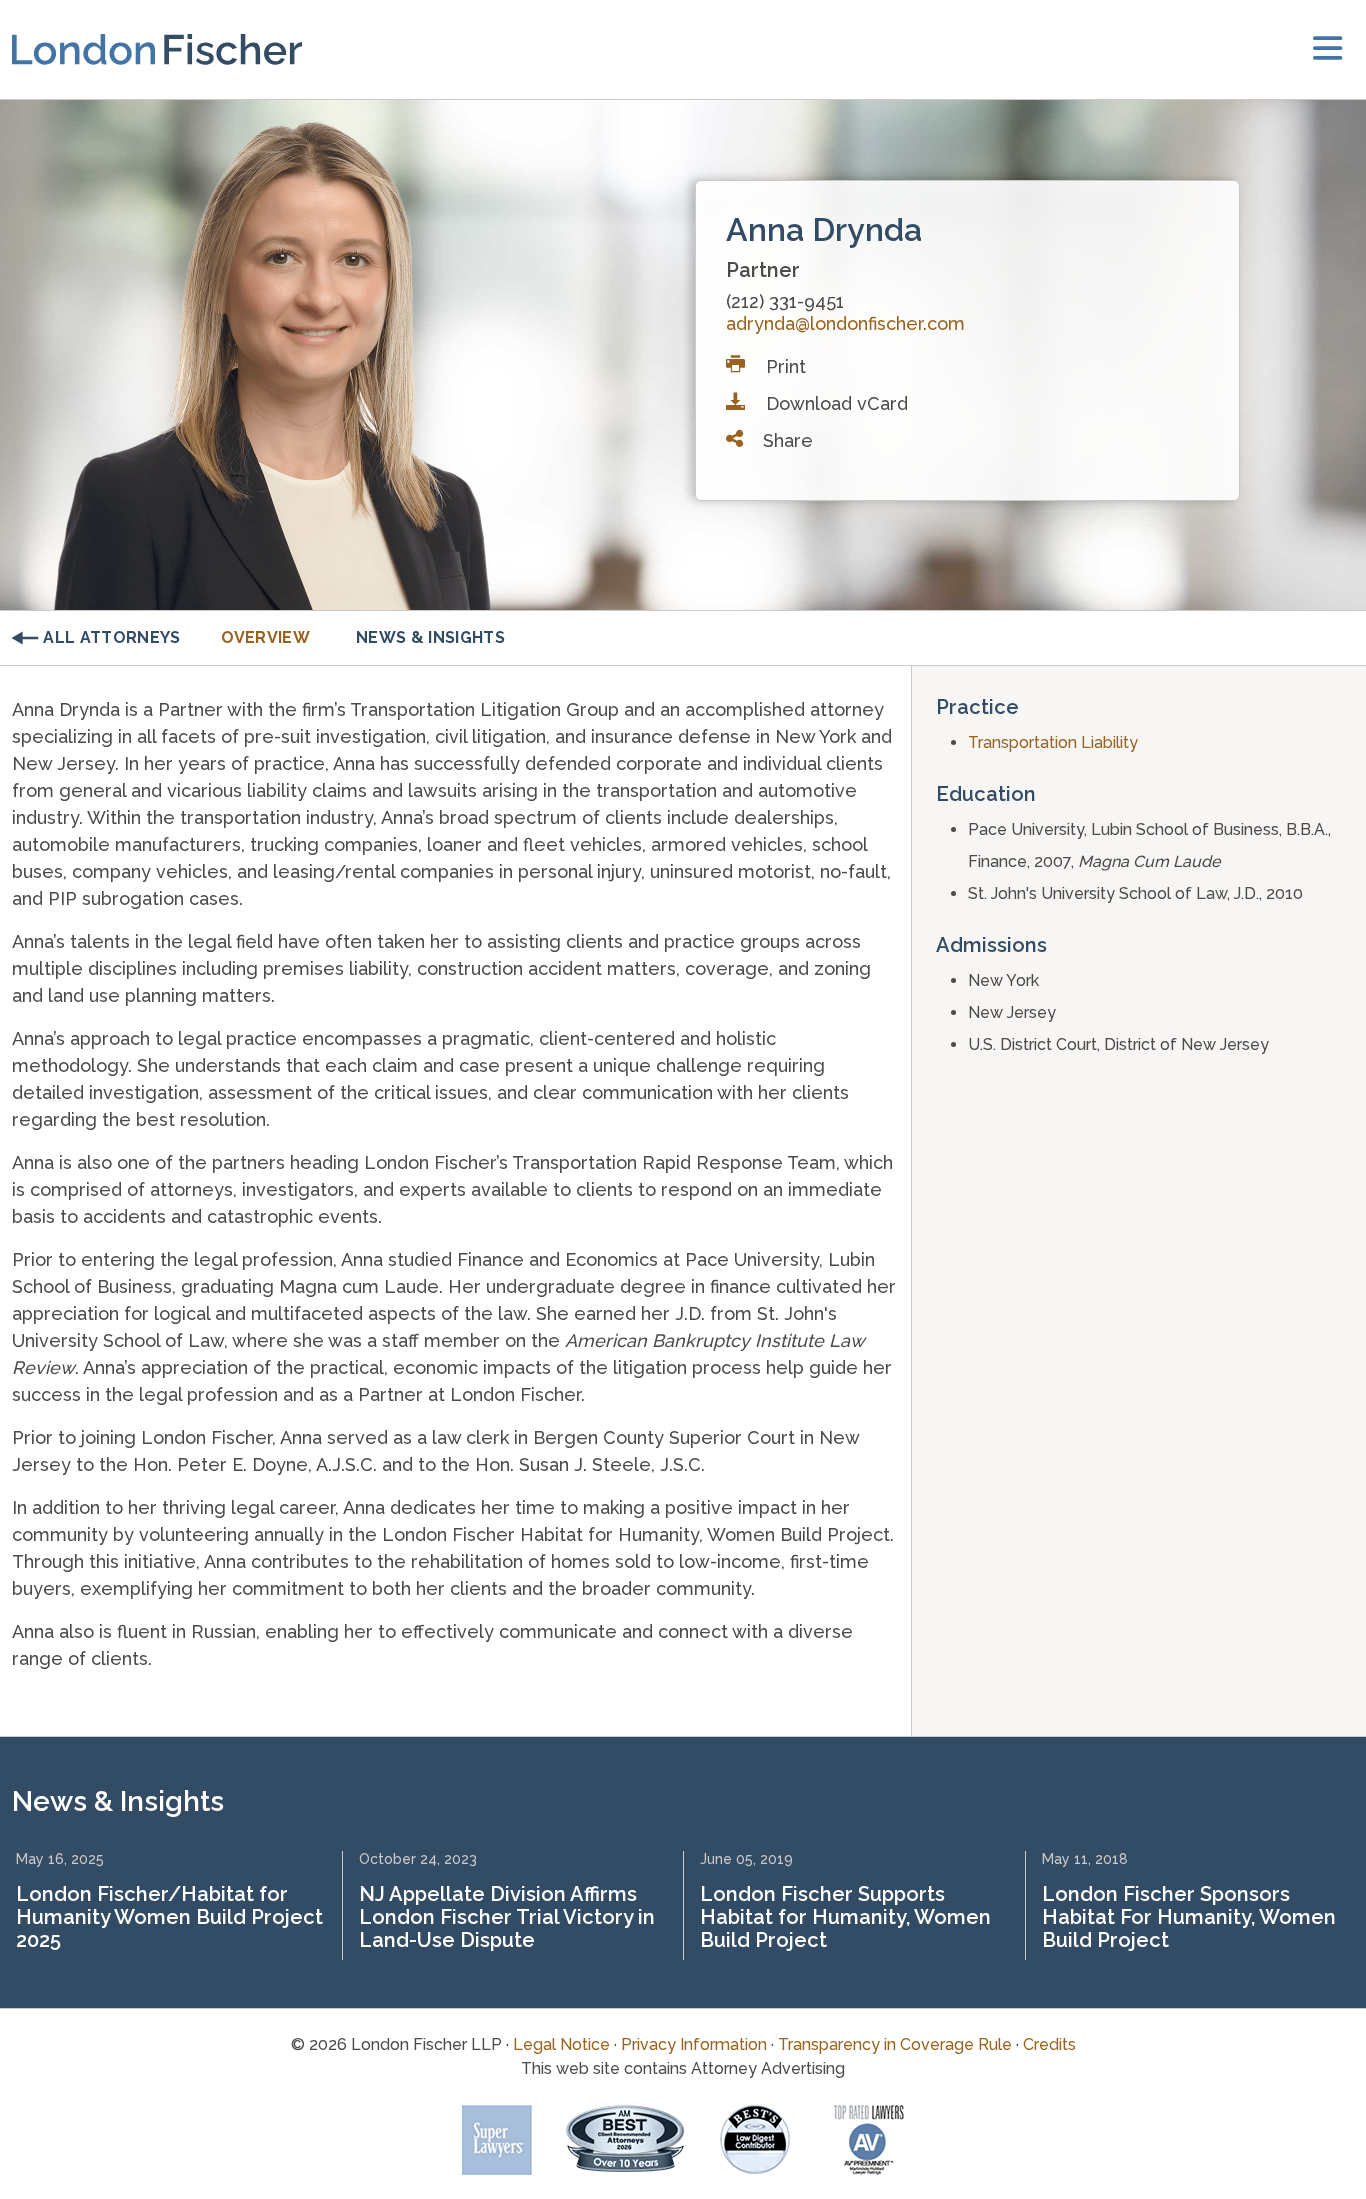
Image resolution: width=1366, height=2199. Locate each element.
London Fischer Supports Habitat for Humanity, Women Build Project (845, 1917)
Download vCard (834, 403)
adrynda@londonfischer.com (845, 323)
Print (783, 366)
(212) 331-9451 (785, 301)
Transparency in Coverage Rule (895, 2044)
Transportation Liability (1053, 742)
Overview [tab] (266, 637)
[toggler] (1327, 49)
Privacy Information (694, 2044)
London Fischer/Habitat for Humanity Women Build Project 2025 (169, 1917)
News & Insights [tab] (430, 637)
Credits (1049, 2044)
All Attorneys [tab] (111, 637)
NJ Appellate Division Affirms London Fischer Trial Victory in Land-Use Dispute (507, 1917)
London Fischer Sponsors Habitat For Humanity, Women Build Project (1189, 1917)
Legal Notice (561, 2044)
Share (785, 440)
